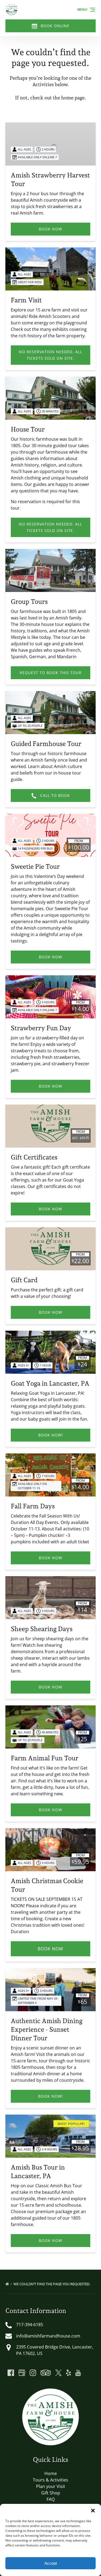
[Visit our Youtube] (78, 2373)
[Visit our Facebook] (11, 2373)
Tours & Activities (50, 2480)
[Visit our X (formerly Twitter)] (58, 2373)
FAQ (51, 2499)
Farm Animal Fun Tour (45, 1758)
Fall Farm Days (33, 1506)
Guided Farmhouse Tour (46, 744)
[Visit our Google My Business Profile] (22, 2373)
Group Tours (29, 602)
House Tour (28, 429)
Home (51, 2473)
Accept (51, 2563)
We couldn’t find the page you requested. (52, 2284)
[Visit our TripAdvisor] (46, 2373)
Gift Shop (51, 2493)
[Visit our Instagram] (33, 2373)
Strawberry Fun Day (41, 1028)
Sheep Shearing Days (42, 1629)
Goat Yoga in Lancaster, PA (50, 1383)
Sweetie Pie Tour (35, 866)
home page (73, 98)
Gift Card (24, 1280)
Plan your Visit (51, 2486)
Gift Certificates (34, 1157)
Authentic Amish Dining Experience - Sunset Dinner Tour (47, 2029)
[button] (93, 2511)
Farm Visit (26, 300)
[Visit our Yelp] (68, 2373)
